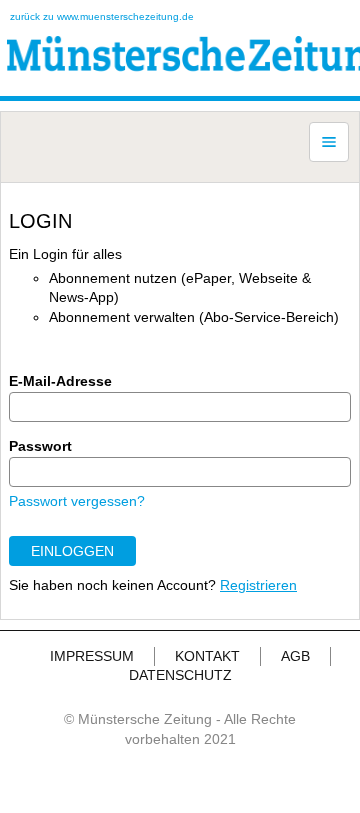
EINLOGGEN (72, 551)
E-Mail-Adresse (60, 381)
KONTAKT (207, 656)
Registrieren (258, 585)
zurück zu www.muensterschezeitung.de (102, 16)
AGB (295, 656)
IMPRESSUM (92, 656)
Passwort (40, 446)
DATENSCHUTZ (180, 675)
